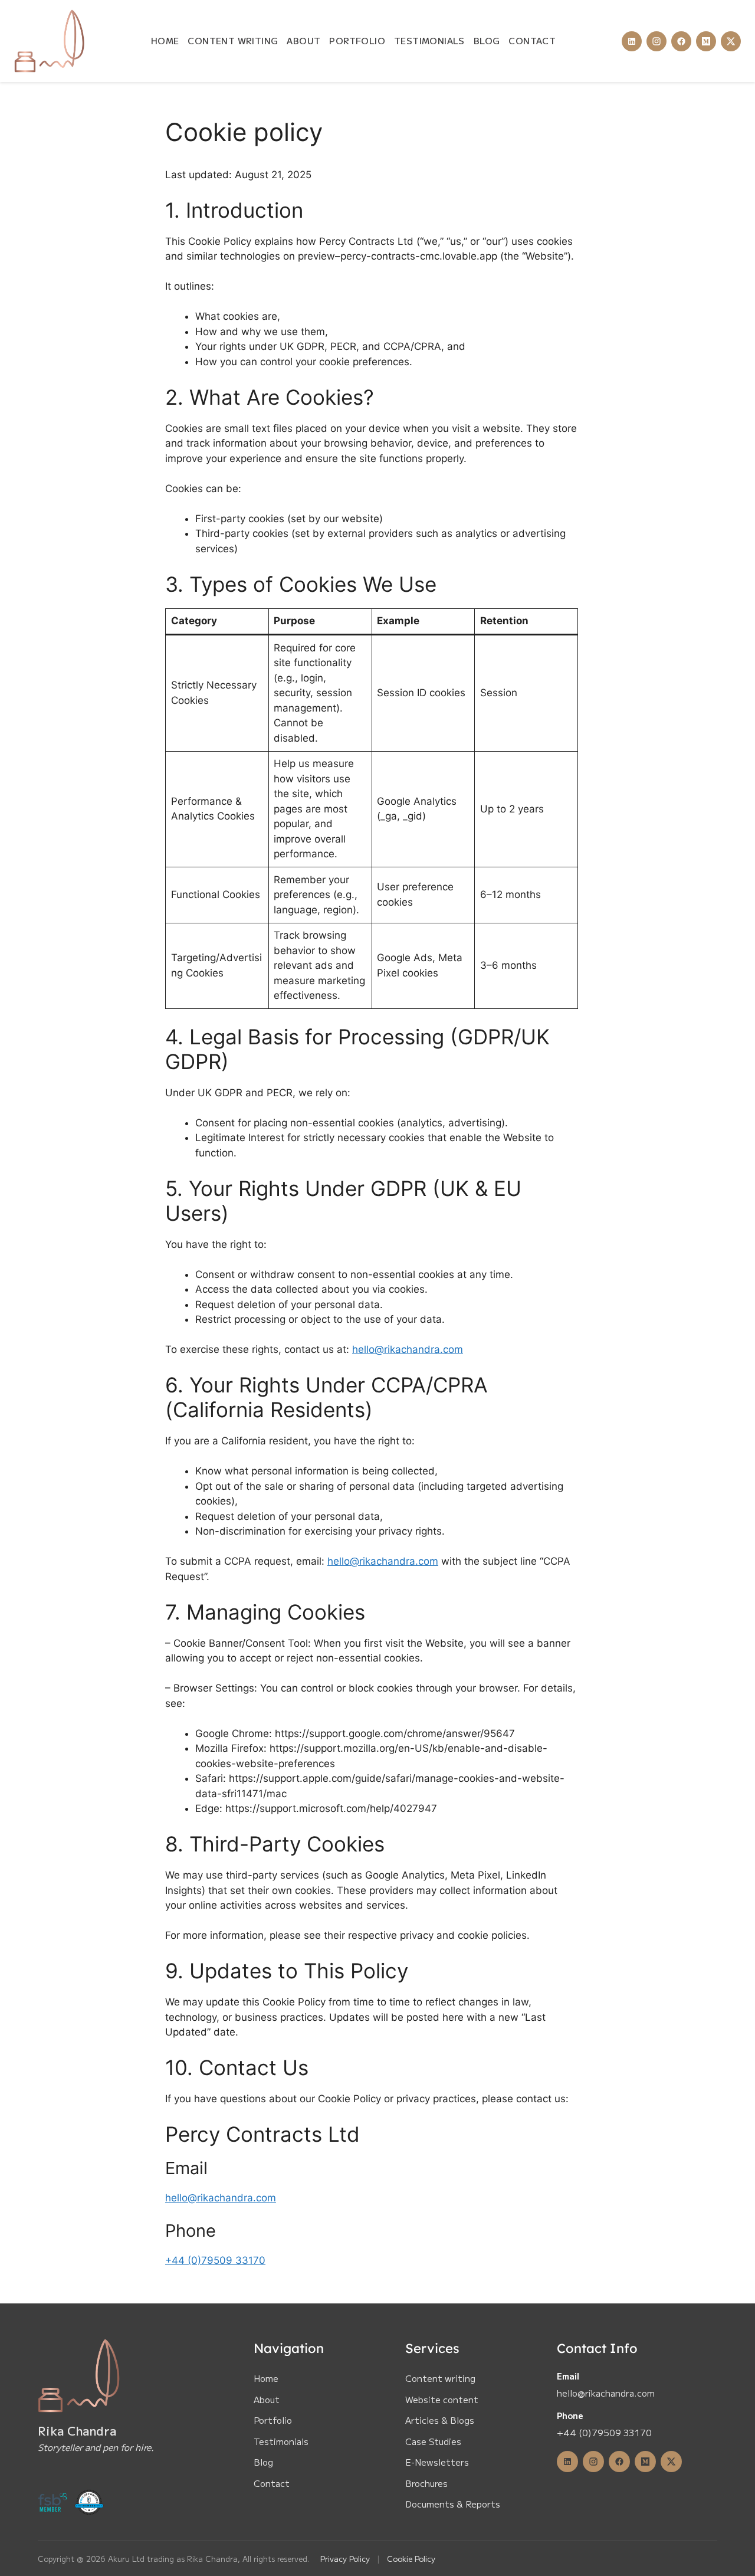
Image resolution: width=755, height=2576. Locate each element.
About (267, 2399)
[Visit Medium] (706, 41)
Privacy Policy (345, 2559)
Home (266, 2378)
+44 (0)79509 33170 (215, 2260)
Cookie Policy (411, 2559)
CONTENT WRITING (233, 40)
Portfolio (273, 2420)
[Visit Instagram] (656, 41)
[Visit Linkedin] (632, 41)
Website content (442, 2399)
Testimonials (281, 2441)
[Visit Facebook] (681, 41)
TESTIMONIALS (429, 40)
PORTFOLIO (357, 40)
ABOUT (303, 40)
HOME (165, 40)
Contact (272, 2483)
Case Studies (433, 2441)
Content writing (440, 2378)
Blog (263, 2462)
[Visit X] (731, 41)
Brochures (426, 2483)
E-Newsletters (437, 2462)
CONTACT (532, 40)
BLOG (487, 40)
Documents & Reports (453, 2504)
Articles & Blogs (440, 2420)
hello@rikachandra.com (408, 1349)
